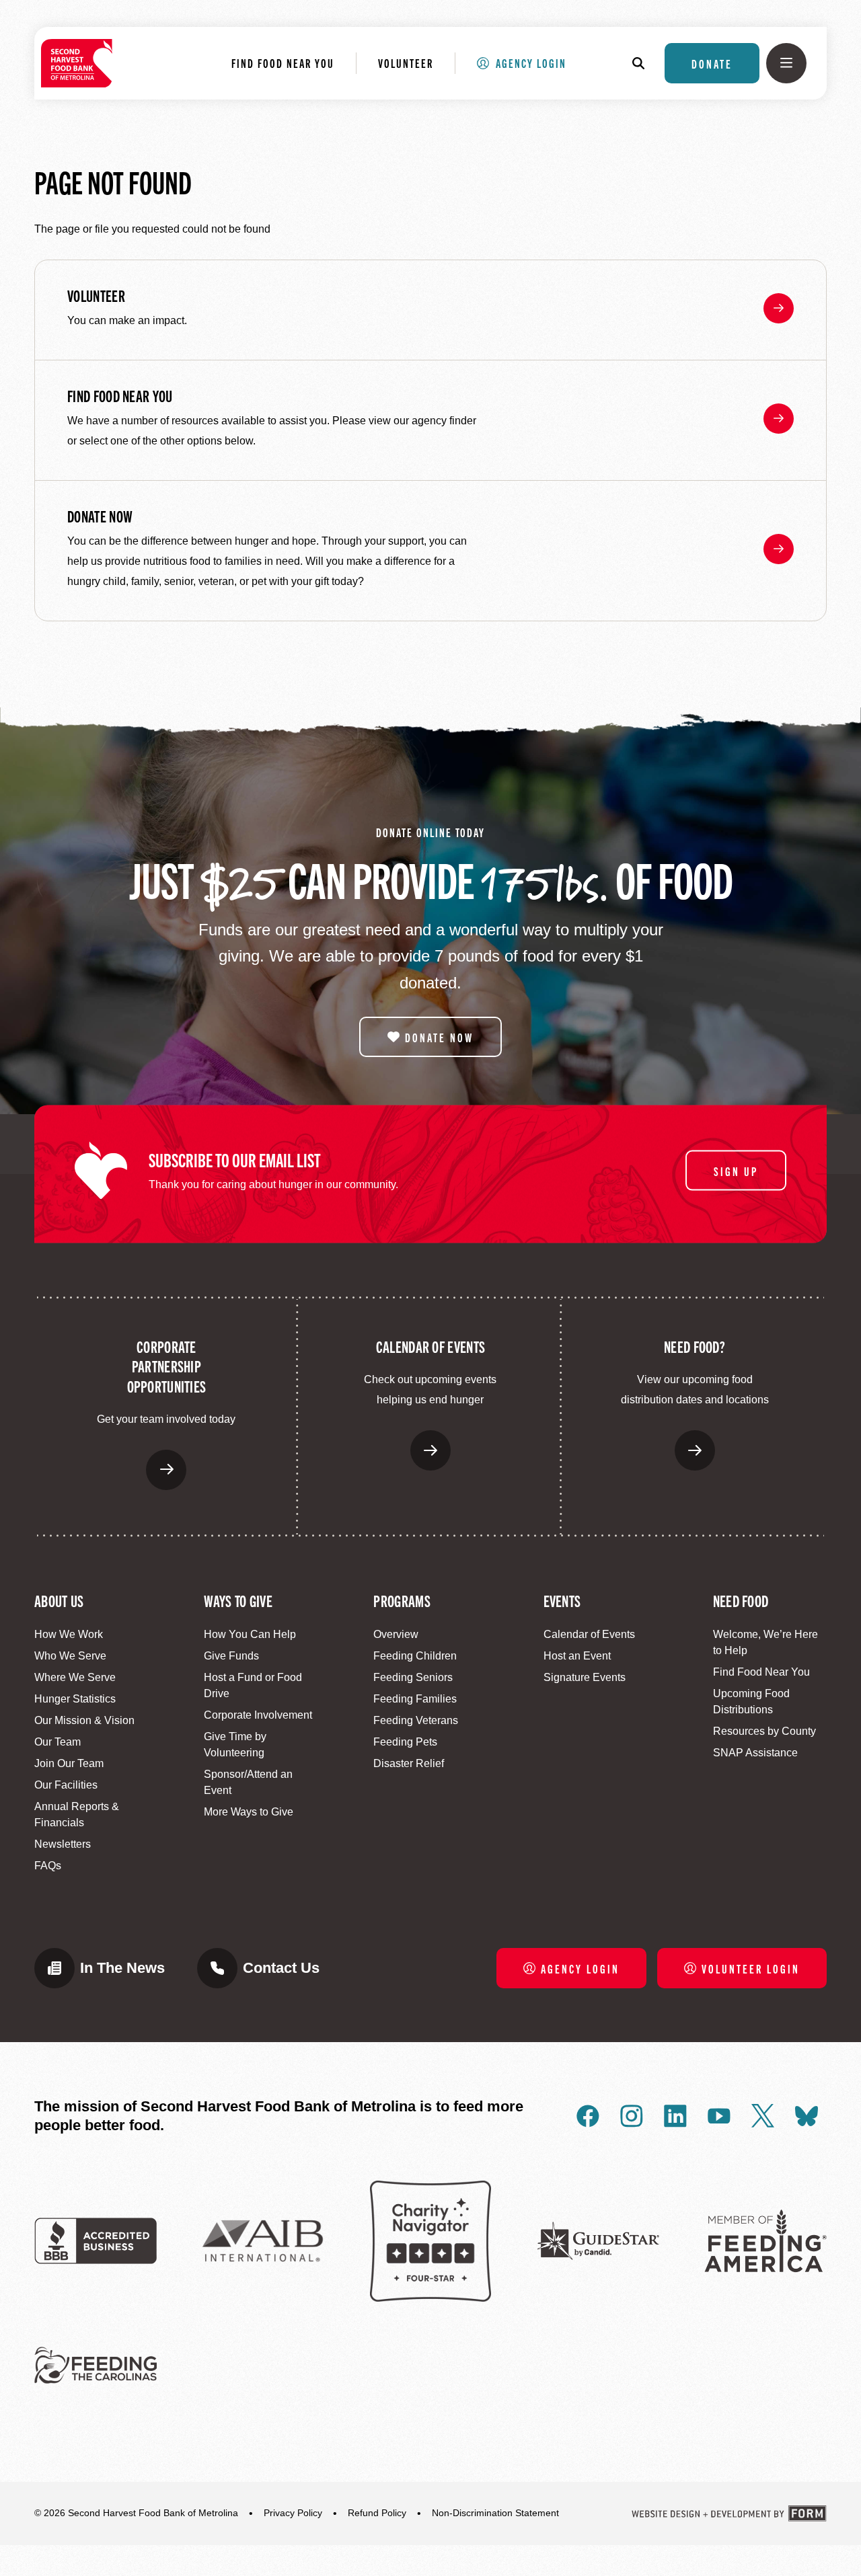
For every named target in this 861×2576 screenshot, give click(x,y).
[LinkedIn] (675, 2116)
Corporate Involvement (258, 1715)
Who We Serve (70, 1656)
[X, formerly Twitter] (763, 2116)
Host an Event (577, 1656)
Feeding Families (415, 1699)
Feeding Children (415, 1656)
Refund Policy (377, 2513)
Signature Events (585, 1677)
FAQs (48, 1866)
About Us (59, 1600)
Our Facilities (66, 1785)
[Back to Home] (77, 63)
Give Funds (231, 1656)
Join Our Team (69, 1763)
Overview (396, 1634)
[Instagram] (632, 2116)
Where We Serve (75, 1677)
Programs (402, 1600)
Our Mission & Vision (84, 1720)
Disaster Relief (409, 1763)
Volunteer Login (751, 1968)
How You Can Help (250, 1634)
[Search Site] (645, 63)
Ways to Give (238, 1600)
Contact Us (281, 1968)
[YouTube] (719, 2116)
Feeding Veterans (416, 1720)
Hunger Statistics (75, 1699)
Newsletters (63, 1844)
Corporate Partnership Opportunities (167, 1366)
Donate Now (100, 516)
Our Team (58, 1742)
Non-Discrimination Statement (495, 2513)
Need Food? (695, 1346)
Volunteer (406, 63)
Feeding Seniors (413, 1677)
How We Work (69, 1634)
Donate (712, 63)
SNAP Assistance (755, 1753)
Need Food (741, 1600)
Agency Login (531, 63)
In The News (122, 1968)
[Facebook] (588, 2116)
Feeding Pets (405, 1742)
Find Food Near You (283, 63)
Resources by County (764, 1731)
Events (562, 1600)
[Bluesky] (807, 2116)
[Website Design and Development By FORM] (729, 2513)
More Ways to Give (249, 1812)
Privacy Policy (293, 2513)
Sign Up (736, 1171)
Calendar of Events (430, 1346)
